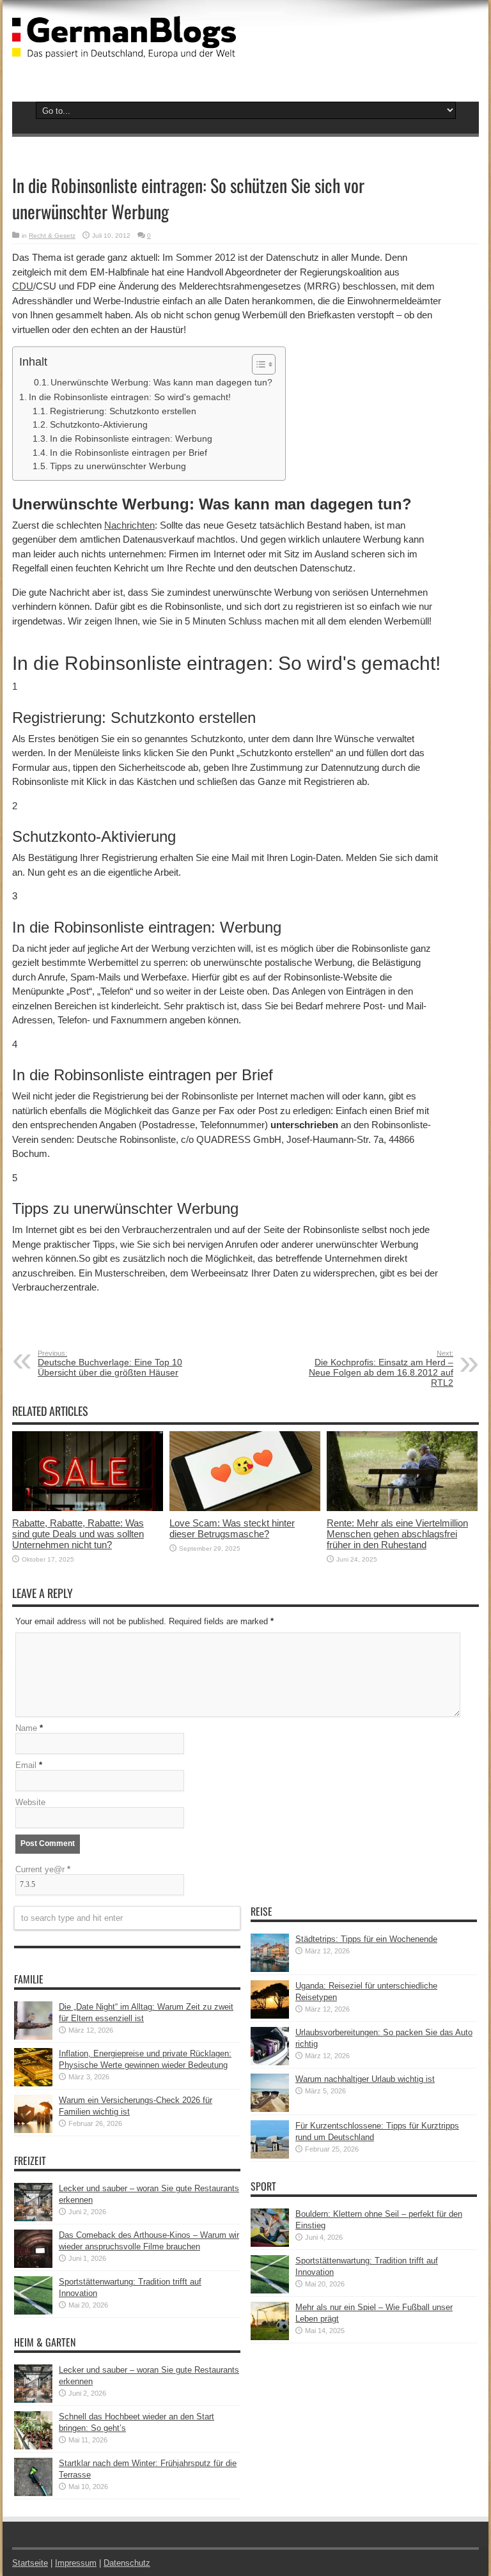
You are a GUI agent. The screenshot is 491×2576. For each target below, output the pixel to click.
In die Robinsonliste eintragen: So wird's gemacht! (130, 397)
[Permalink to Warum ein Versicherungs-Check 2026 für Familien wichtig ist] (33, 2130)
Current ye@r (43, 1869)
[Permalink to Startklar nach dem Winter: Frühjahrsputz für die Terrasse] (33, 2493)
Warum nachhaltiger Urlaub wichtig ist (365, 2079)
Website (30, 1802)
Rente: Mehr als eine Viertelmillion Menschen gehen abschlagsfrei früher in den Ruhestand (397, 1534)
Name (26, 1728)
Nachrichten (129, 525)
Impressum (76, 2563)
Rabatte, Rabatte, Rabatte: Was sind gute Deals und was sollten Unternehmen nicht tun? (78, 1534)
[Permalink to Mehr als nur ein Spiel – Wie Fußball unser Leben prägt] (270, 2337)
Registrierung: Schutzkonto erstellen (123, 411)
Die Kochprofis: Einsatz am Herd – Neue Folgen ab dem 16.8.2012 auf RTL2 (381, 1369)
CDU (23, 286)
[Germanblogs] (124, 49)
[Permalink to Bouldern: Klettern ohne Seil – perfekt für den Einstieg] (270, 2244)
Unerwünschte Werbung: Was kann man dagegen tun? (161, 382)
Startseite (30, 2563)
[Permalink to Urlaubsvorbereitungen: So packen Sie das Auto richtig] (270, 2062)
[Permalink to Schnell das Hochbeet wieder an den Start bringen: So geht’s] (33, 2447)
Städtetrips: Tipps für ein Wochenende (366, 1939)
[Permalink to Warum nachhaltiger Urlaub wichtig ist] (270, 2109)
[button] (257, 364)
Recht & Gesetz (52, 236)
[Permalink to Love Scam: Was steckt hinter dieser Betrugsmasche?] (245, 1508)
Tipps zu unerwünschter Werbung (118, 466)
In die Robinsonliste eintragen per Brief (129, 453)
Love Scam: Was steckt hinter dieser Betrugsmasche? (232, 1528)
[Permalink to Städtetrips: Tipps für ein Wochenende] (270, 1969)
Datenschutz (127, 2563)
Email (26, 1765)
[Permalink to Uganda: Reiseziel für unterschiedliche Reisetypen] (270, 2016)
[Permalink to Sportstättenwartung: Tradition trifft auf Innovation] (33, 2312)
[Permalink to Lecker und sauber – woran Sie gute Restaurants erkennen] (33, 2218)
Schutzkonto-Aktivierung (99, 425)
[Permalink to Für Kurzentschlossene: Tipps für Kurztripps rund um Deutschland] (270, 2156)
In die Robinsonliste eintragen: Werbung (131, 439)
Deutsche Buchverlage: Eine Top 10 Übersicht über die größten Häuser (110, 1363)
